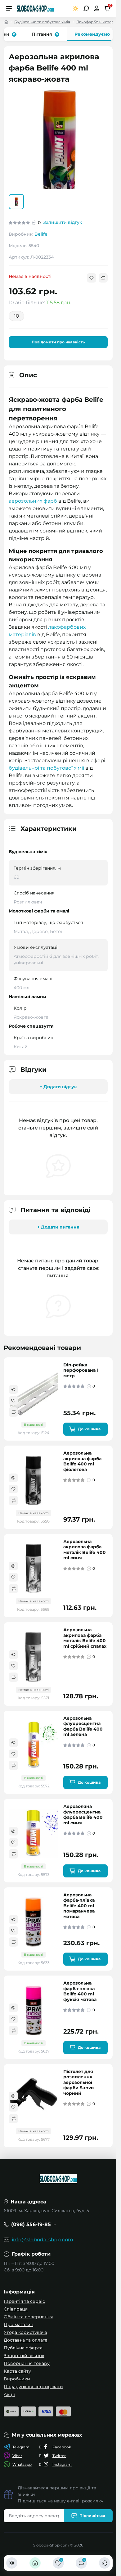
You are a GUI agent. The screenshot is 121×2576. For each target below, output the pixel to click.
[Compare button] (103, 277)
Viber (17, 2456)
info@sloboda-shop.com (43, 2240)
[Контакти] (105, 2563)
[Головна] (35, 2563)
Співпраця (16, 2309)
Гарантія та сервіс (24, 2301)
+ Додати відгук (58, 1086)
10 (17, 315)
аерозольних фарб (33, 500)
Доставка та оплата (26, 2340)
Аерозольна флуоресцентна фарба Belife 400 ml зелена (83, 1726)
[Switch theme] (76, 9)
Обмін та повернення (28, 2317)
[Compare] (13, 1411)
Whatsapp (22, 2464)
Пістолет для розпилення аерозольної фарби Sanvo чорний (78, 2082)
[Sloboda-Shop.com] (35, 8)
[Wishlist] (13, 1400)
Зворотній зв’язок (24, 2356)
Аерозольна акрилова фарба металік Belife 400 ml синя (85, 1549)
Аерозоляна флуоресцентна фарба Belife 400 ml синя (83, 1814)
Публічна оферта (23, 2348)
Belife (41, 233)
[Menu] (9, 8)
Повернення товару (27, 2363)
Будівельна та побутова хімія (42, 22)
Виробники (17, 2379)
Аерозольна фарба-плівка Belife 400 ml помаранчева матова (79, 1905)
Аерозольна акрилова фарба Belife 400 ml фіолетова (82, 1461)
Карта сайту (17, 2371)
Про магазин (18, 2325)
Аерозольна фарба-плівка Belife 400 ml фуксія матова (80, 1991)
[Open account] (97, 8)
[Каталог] (12, 2563)
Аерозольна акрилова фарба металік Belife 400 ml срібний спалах (85, 1637)
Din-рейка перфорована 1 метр (81, 1369)
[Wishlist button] (92, 277)
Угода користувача (25, 2332)
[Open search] (86, 8)
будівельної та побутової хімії (46, 767)
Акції (9, 2394)
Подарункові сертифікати (33, 2387)
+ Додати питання (58, 1226)
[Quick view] (13, 1389)
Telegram (21, 2447)
